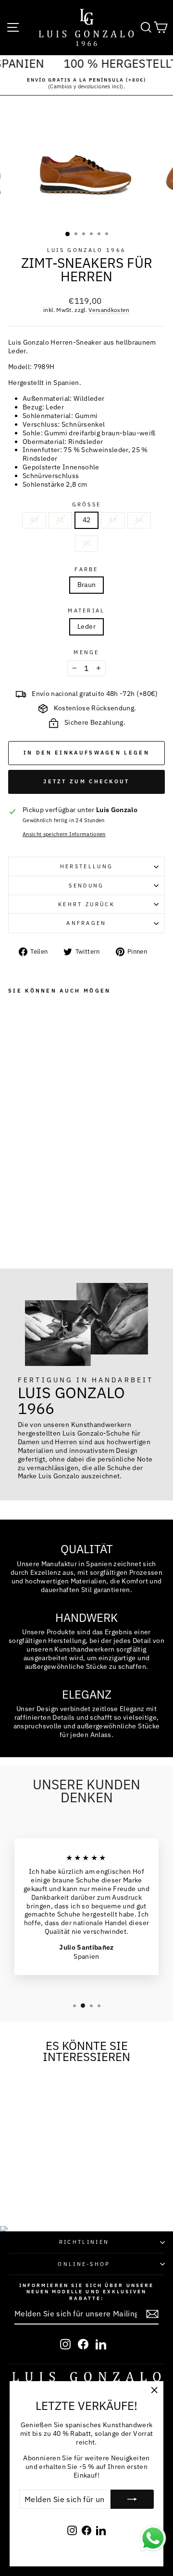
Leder (86, 626)
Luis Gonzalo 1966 (86, 250)
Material (86, 611)
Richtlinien (84, 2242)
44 (139, 520)
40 (34, 520)
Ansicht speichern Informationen (64, 834)
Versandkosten (109, 310)
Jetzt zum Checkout (86, 781)
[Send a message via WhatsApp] (153, 2538)
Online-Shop (84, 2264)
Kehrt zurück (86, 904)
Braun (87, 585)
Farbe (86, 569)
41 (60, 520)
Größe (87, 504)
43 (113, 520)
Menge (86, 652)
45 (87, 543)
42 (87, 520)
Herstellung (86, 866)
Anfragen (86, 923)
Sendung (86, 886)
